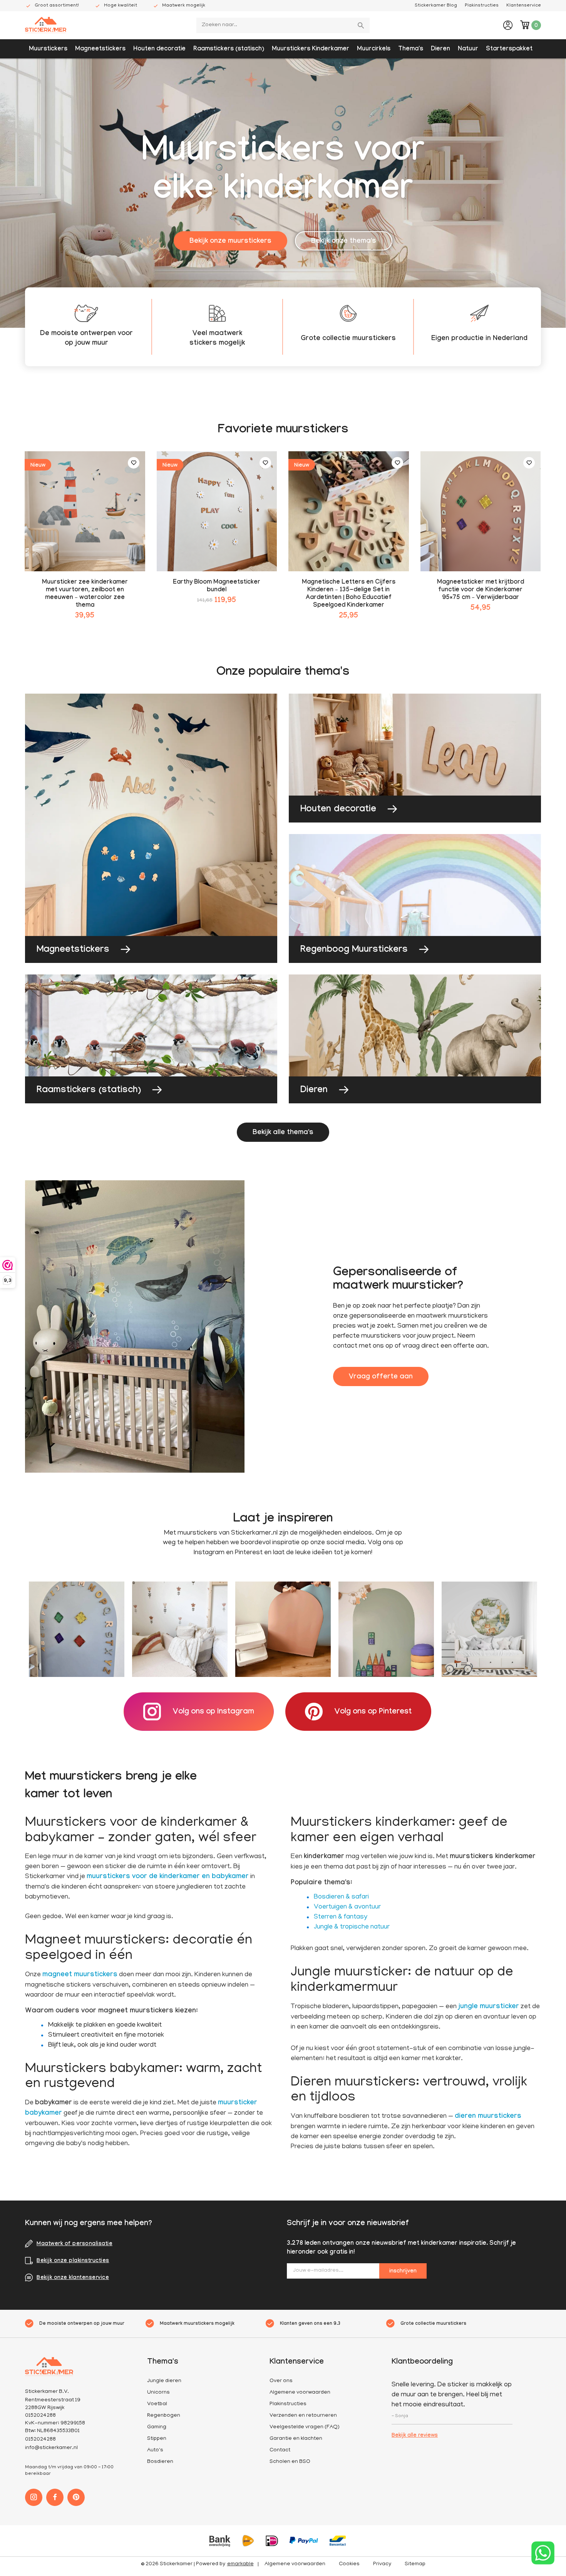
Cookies (349, 2564)
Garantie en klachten (296, 2439)
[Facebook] (55, 2497)
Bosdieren (160, 2462)
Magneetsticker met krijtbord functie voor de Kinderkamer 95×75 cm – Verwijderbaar (481, 590)
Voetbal (157, 2404)
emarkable (240, 2564)
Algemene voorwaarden (300, 2393)
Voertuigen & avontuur (347, 1907)
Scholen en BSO (290, 2462)
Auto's (155, 2450)
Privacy (382, 2564)
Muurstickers (48, 49)
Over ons (281, 2381)
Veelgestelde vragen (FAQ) (305, 2427)
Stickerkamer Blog (436, 6)
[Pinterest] (76, 2497)
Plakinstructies (482, 6)
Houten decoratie (159, 49)
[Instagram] (34, 2497)
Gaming (157, 2427)
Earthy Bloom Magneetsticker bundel (217, 586)
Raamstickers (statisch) (229, 49)
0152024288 (40, 2440)
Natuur (468, 49)
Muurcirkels (374, 49)
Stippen (157, 2439)
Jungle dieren (164, 2381)
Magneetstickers (100, 49)
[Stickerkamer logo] (46, 26)
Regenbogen (164, 2416)
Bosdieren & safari (341, 1897)
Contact (280, 2450)
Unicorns (158, 2393)
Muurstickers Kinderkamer (311, 49)
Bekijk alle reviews (415, 2436)
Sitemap (415, 2564)
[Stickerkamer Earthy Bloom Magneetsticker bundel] (217, 511)
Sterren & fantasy (341, 1917)
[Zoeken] (362, 25)
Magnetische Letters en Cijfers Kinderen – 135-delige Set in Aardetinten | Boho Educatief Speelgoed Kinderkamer (349, 594)
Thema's (411, 49)
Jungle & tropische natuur (352, 1927)
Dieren (440, 49)
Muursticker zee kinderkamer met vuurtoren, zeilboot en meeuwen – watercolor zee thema (85, 594)
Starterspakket (509, 49)
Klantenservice (524, 6)
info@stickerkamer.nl (51, 2448)
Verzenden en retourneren (303, 2416)
